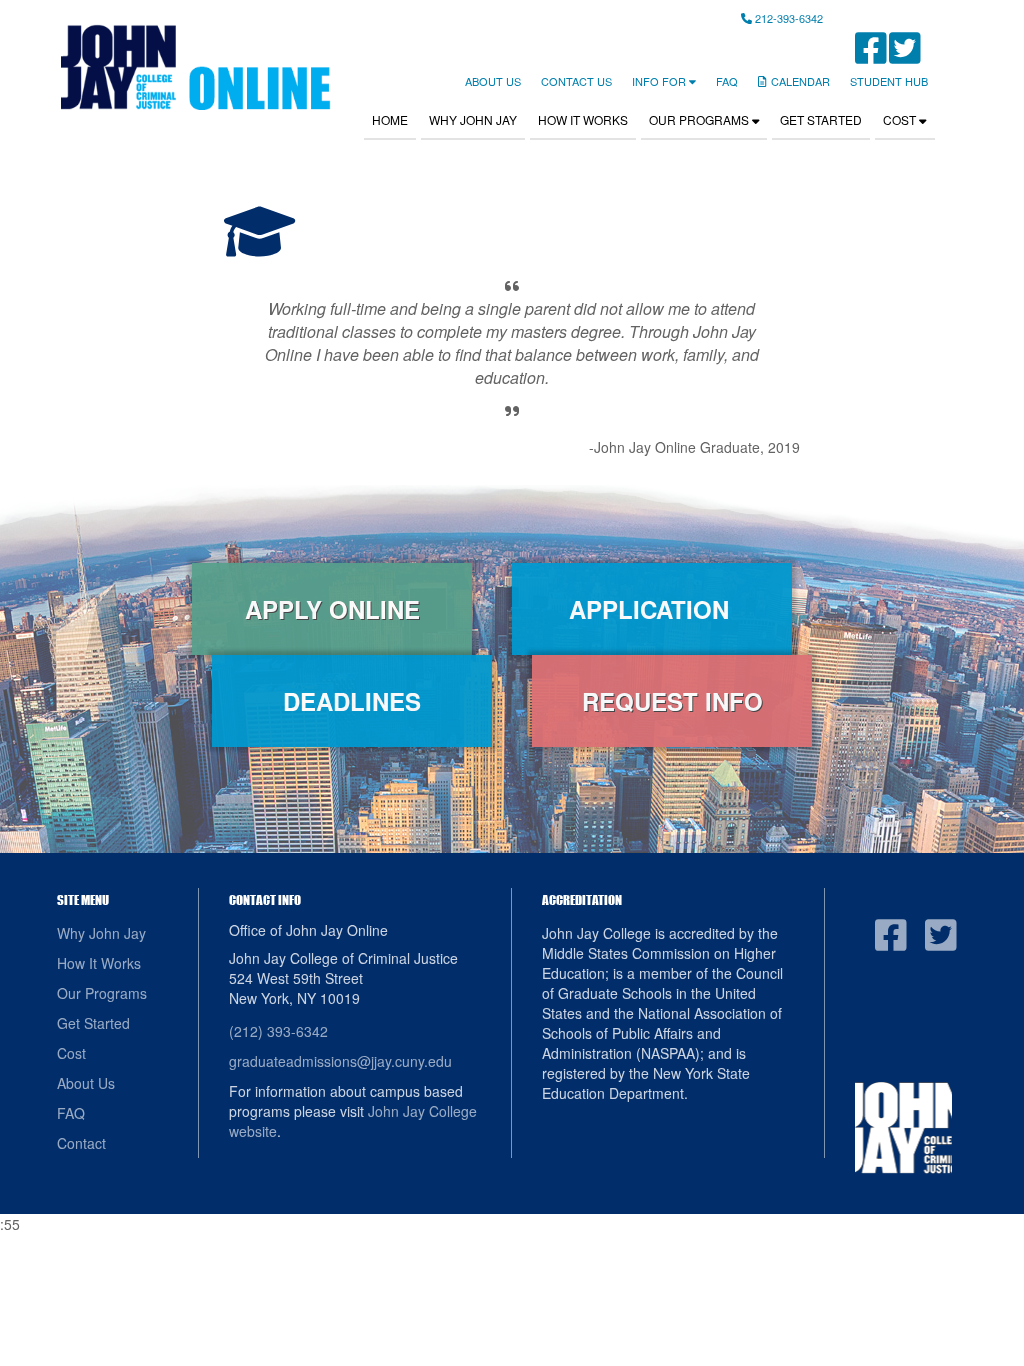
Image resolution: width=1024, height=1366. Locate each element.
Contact (81, 1143)
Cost (901, 119)
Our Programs (700, 119)
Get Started (821, 119)
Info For (660, 81)
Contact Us (576, 81)
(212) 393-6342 (278, 1031)
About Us (493, 81)
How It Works (583, 119)
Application (652, 609)
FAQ (727, 81)
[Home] (194, 67)
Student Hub (889, 81)
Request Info (672, 701)
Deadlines (352, 701)
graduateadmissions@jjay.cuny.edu (340, 1061)
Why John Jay (473, 119)
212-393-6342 (787, 18)
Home (390, 119)
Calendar (800, 81)
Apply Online (332, 609)
